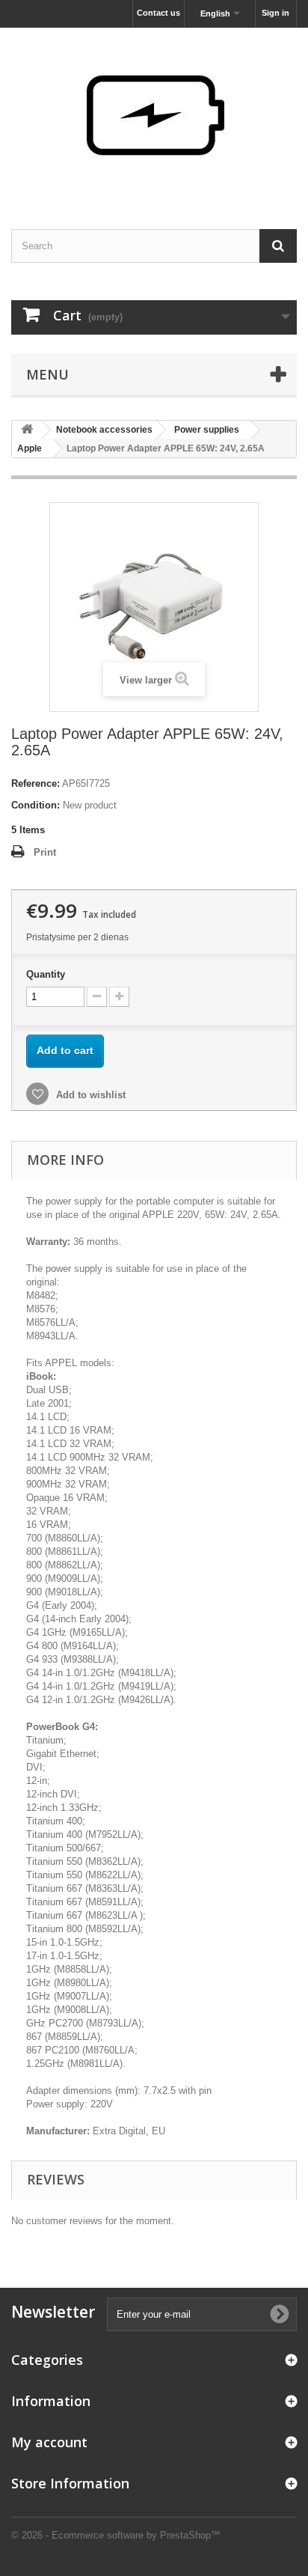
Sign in (275, 13)
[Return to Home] (27, 430)
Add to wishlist (89, 1095)
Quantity (46, 974)
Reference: (36, 783)
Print (45, 852)
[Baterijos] (154, 115)
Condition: (36, 805)
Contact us (158, 13)
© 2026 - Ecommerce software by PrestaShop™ (116, 2535)
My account (49, 2442)
